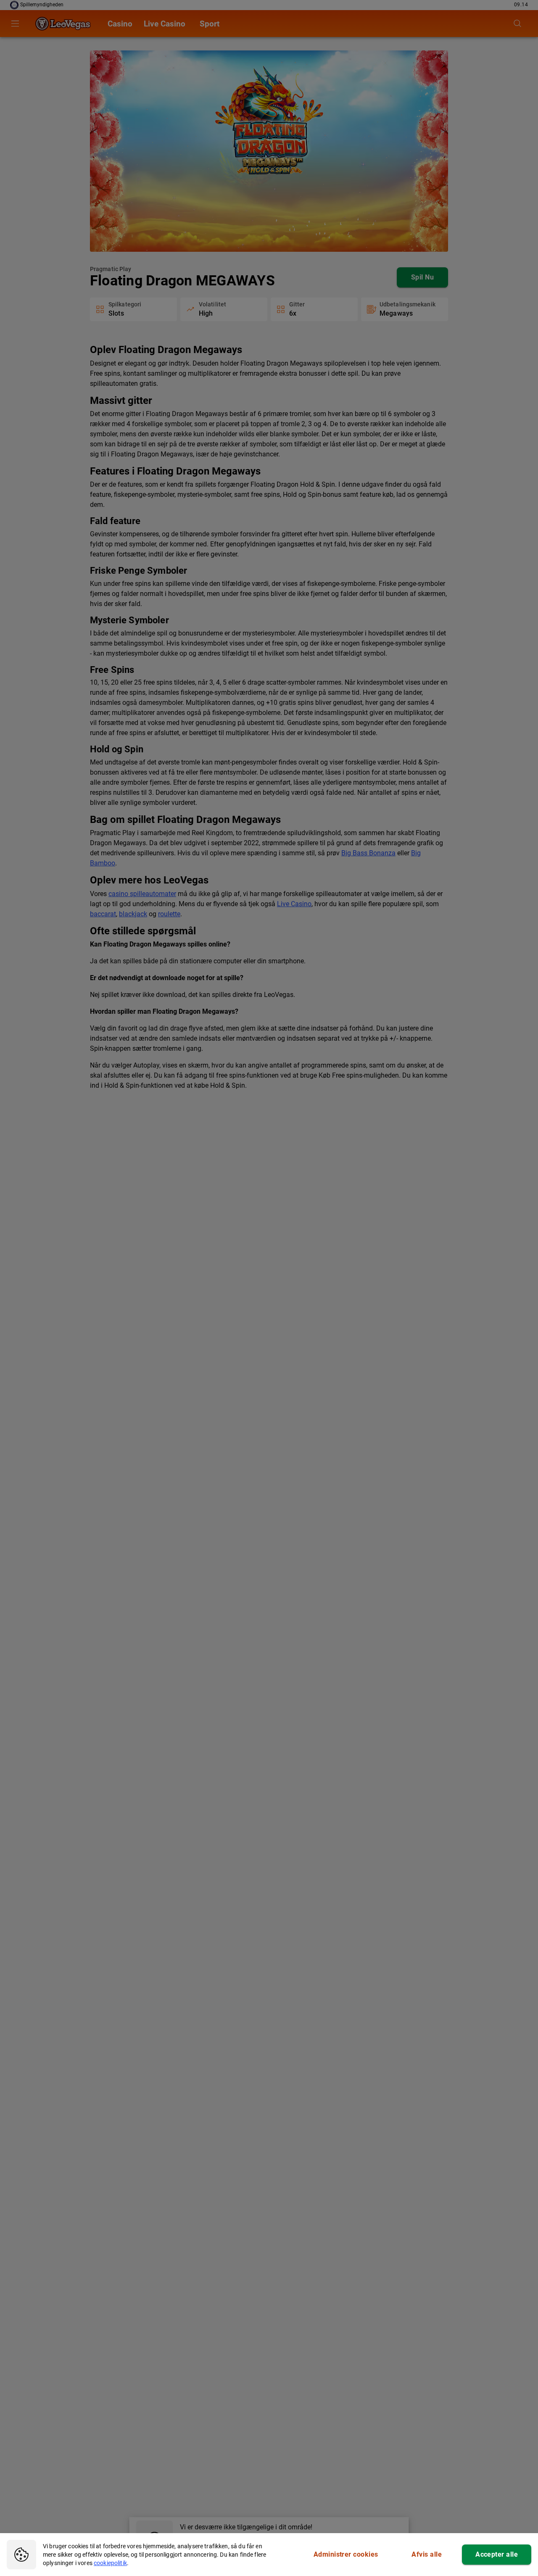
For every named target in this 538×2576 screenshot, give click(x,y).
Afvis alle (427, 2554)
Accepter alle (497, 2554)
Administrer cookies (346, 2554)
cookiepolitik (110, 2563)
